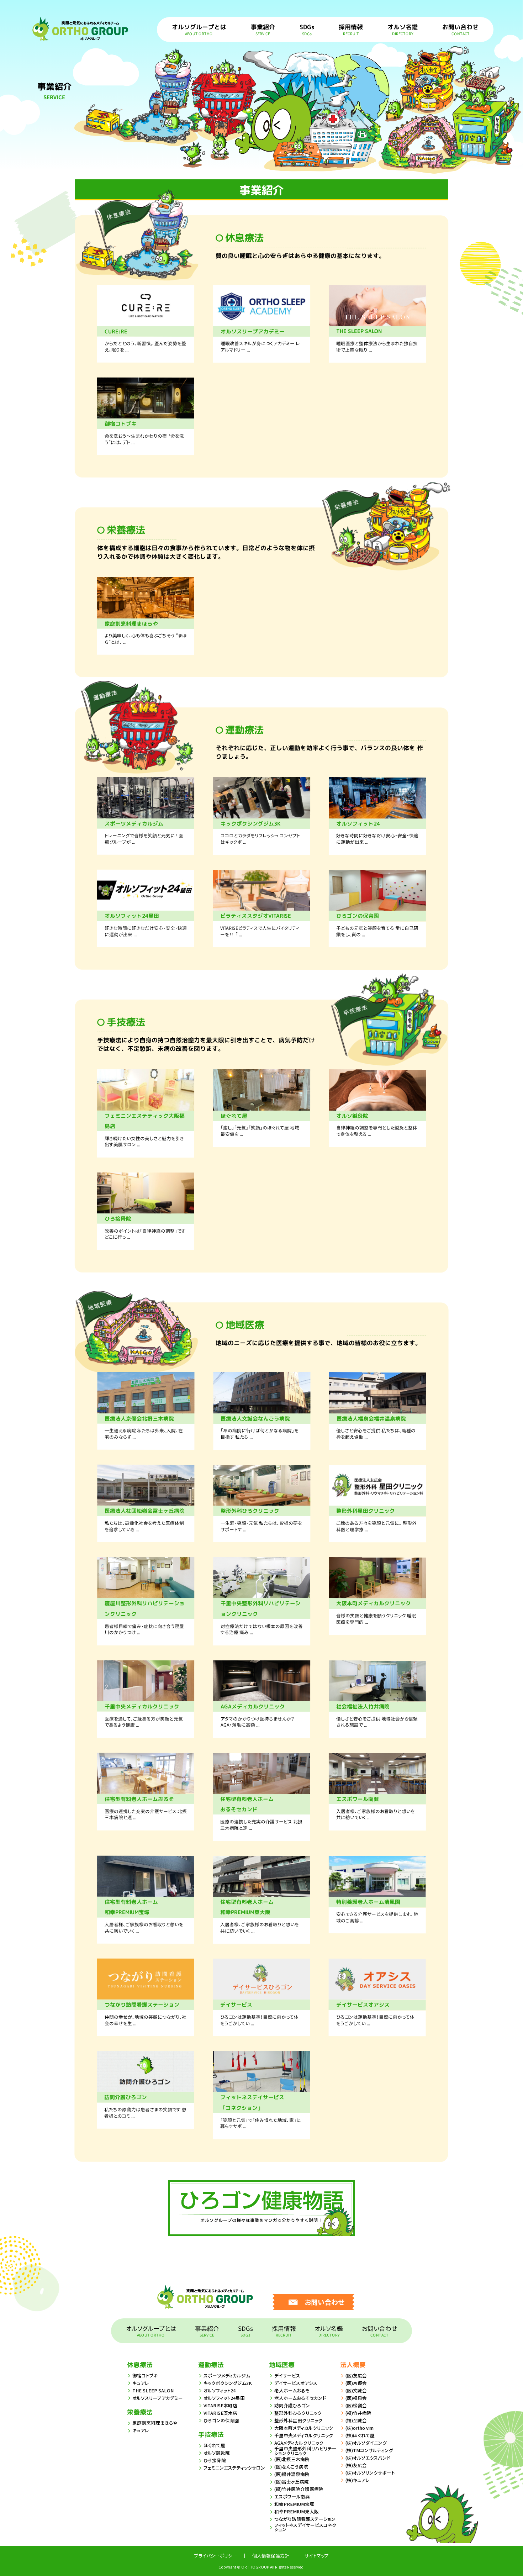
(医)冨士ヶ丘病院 (292, 2482)
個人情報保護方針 (271, 2556)
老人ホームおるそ (292, 2390)
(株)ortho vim (360, 2428)
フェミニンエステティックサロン (234, 2468)
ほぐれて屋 (214, 2445)
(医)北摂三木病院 (292, 2459)
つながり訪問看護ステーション (305, 2519)
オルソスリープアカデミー (158, 2398)
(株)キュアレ (358, 2480)
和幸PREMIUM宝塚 (294, 2504)
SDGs (307, 29)
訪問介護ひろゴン (292, 2405)
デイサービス (287, 2375)
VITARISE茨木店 (220, 2413)
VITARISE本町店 (220, 2405)
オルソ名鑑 (403, 29)
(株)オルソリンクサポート (370, 2473)
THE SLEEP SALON (153, 2390)
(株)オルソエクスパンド (368, 2458)
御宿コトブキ (145, 2375)
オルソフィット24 (220, 2390)
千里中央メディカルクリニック (304, 2435)
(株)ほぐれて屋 (360, 2435)
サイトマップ (317, 2556)
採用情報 (351, 29)
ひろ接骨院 (215, 2460)
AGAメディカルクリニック (299, 2443)
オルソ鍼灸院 (217, 2453)
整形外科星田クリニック (298, 2420)
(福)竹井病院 (358, 2413)
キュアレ (141, 2383)
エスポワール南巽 (292, 2496)
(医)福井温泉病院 (292, 2474)
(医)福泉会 (356, 2398)
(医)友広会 (356, 2375)
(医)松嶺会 (356, 2405)
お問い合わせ (460, 29)
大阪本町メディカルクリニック (304, 2428)
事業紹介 (263, 29)
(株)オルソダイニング (366, 2443)
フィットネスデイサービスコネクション (305, 2527)
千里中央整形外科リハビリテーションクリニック (305, 2451)
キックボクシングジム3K (228, 2383)
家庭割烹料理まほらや (155, 2423)
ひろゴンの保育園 (221, 2420)
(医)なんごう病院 (291, 2467)
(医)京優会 (356, 2383)
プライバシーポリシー (216, 2556)
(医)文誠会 (356, 2390)
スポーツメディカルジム (227, 2375)
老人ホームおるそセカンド (300, 2398)
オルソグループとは (199, 29)
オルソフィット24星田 (224, 2398)
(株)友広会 (356, 2465)
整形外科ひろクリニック (298, 2413)
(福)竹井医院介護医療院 (299, 2489)
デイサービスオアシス (296, 2383)
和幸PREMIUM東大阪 (297, 2511)
